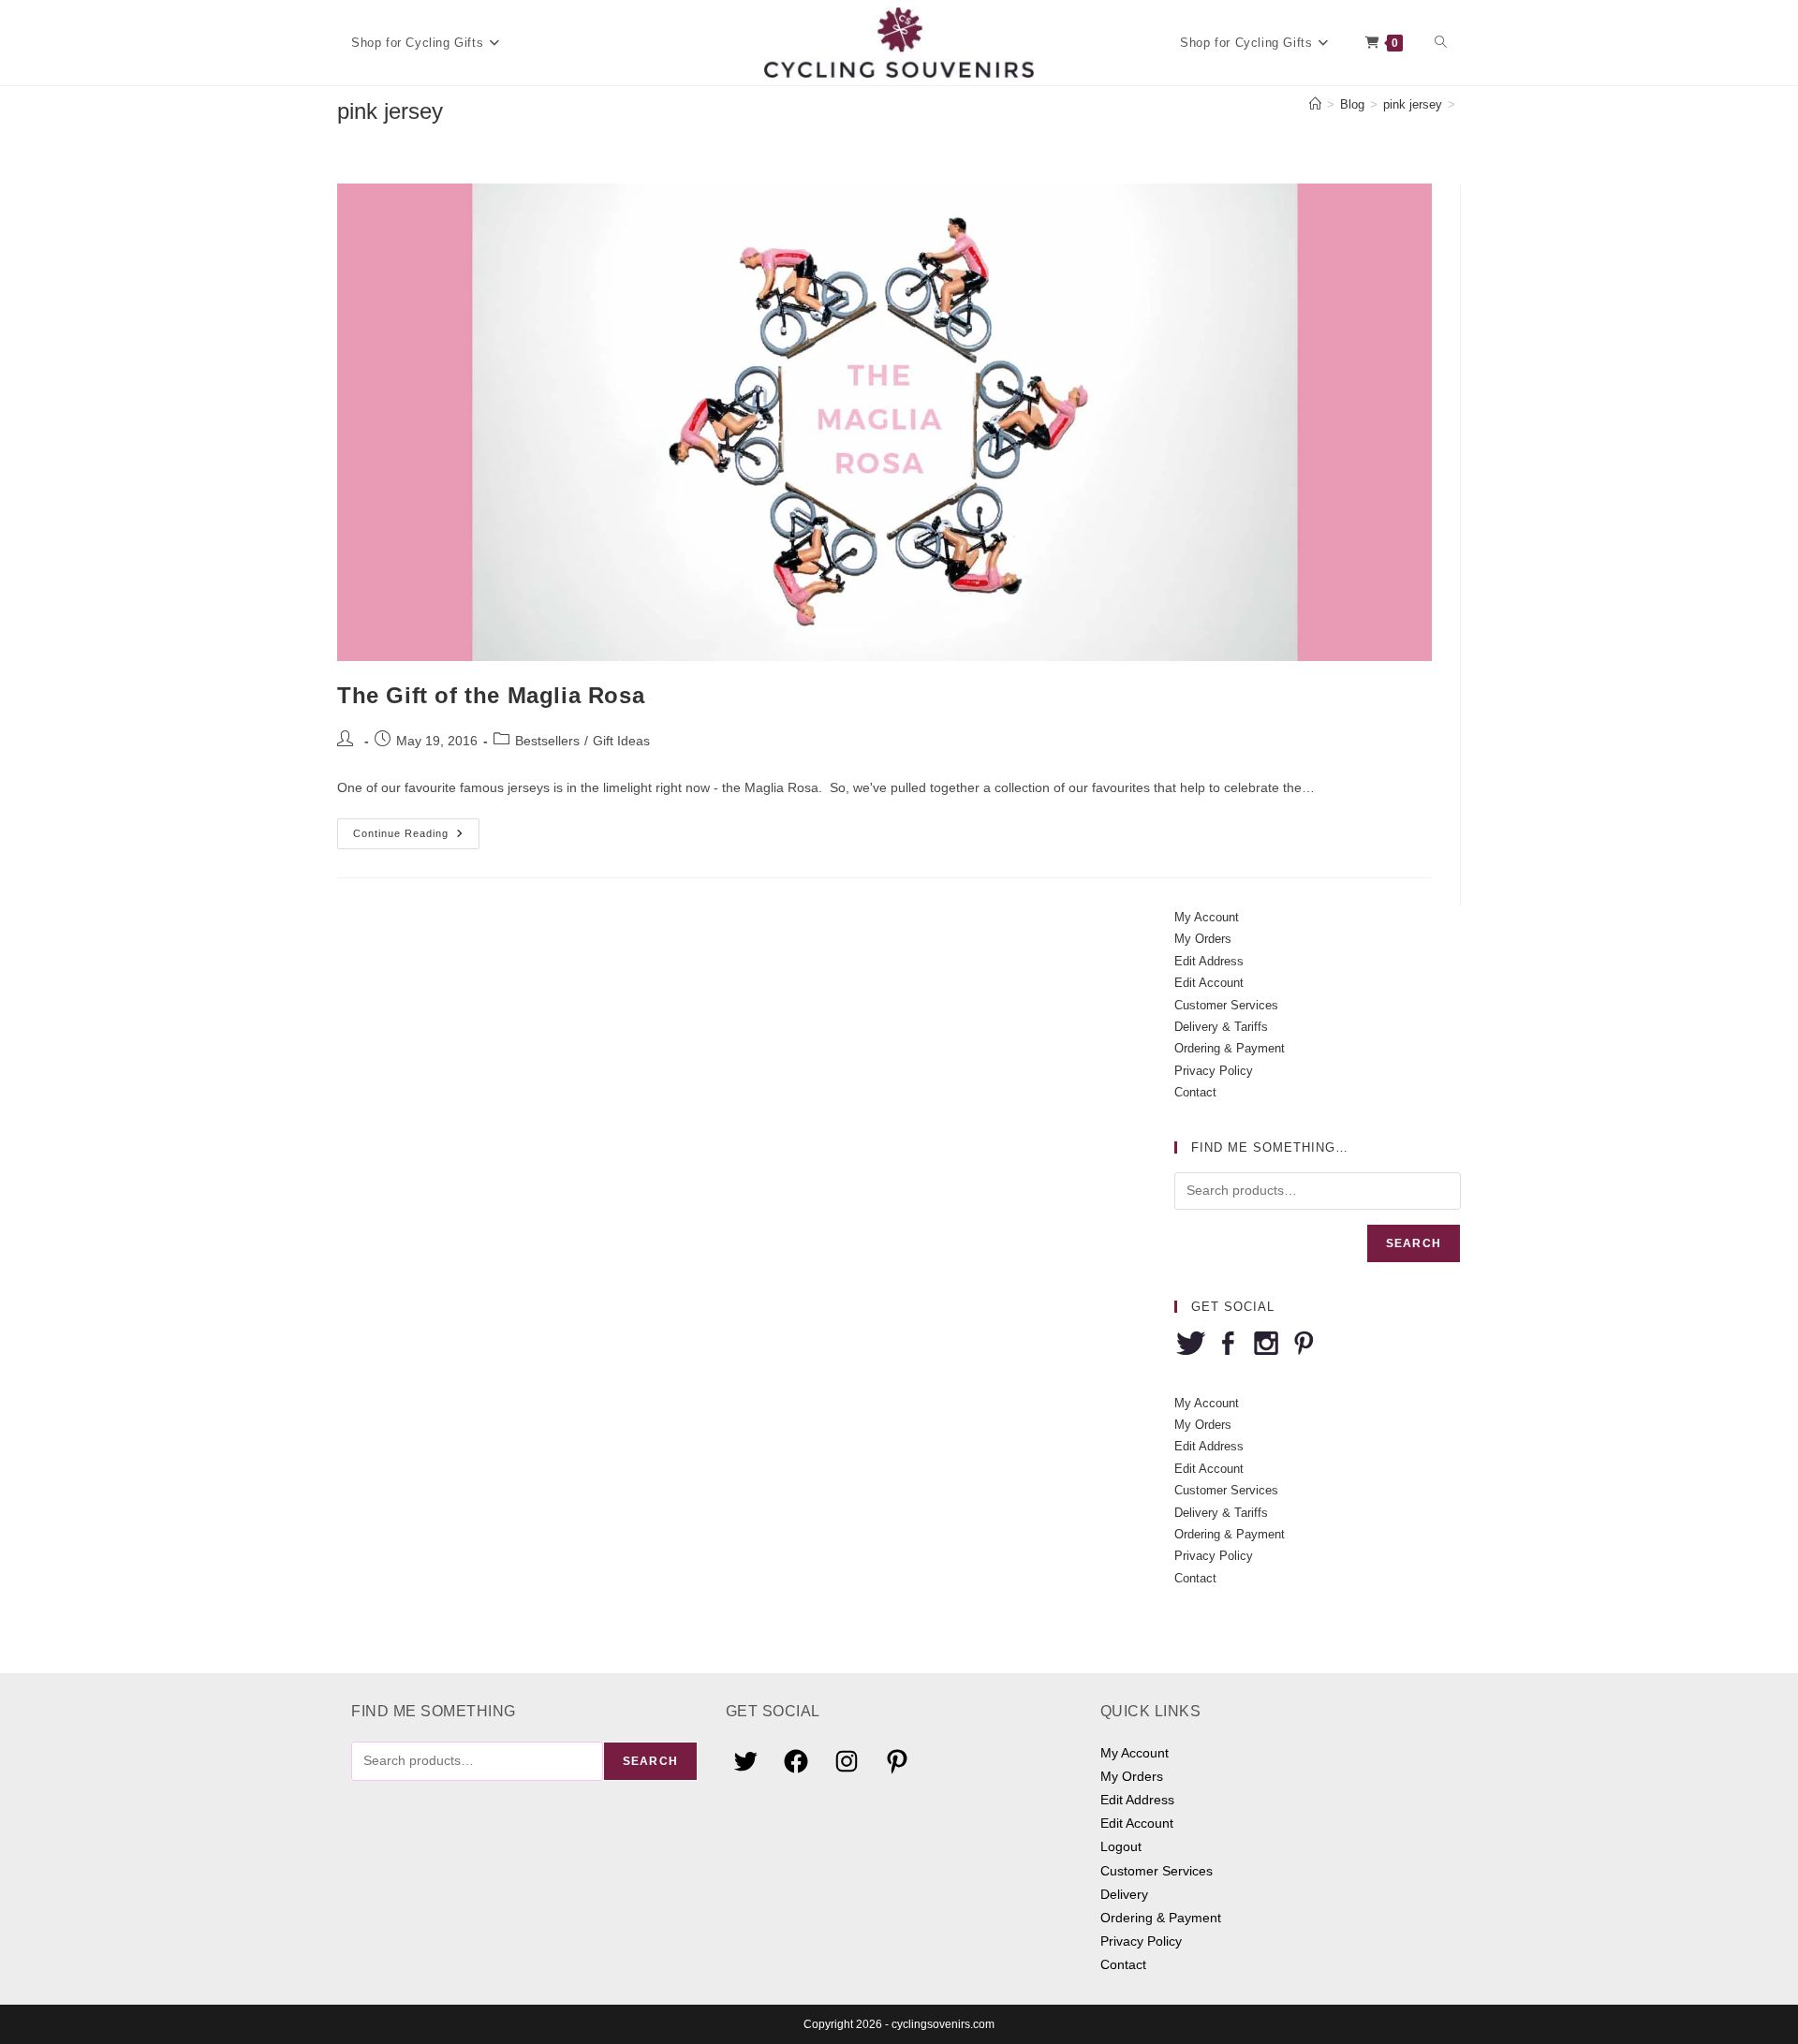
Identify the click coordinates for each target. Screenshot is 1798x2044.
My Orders (1203, 939)
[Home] (1315, 104)
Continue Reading (416, 838)
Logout (1121, 1846)
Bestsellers (547, 741)
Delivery (1124, 1894)
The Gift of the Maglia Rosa (491, 695)
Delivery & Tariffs (1221, 1027)
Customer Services (1226, 1005)
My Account (1207, 917)
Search (1414, 1243)
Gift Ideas (621, 741)
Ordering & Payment (1230, 1048)
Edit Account (1209, 983)
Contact (1195, 1092)
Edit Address (1209, 961)
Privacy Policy (1214, 1071)
